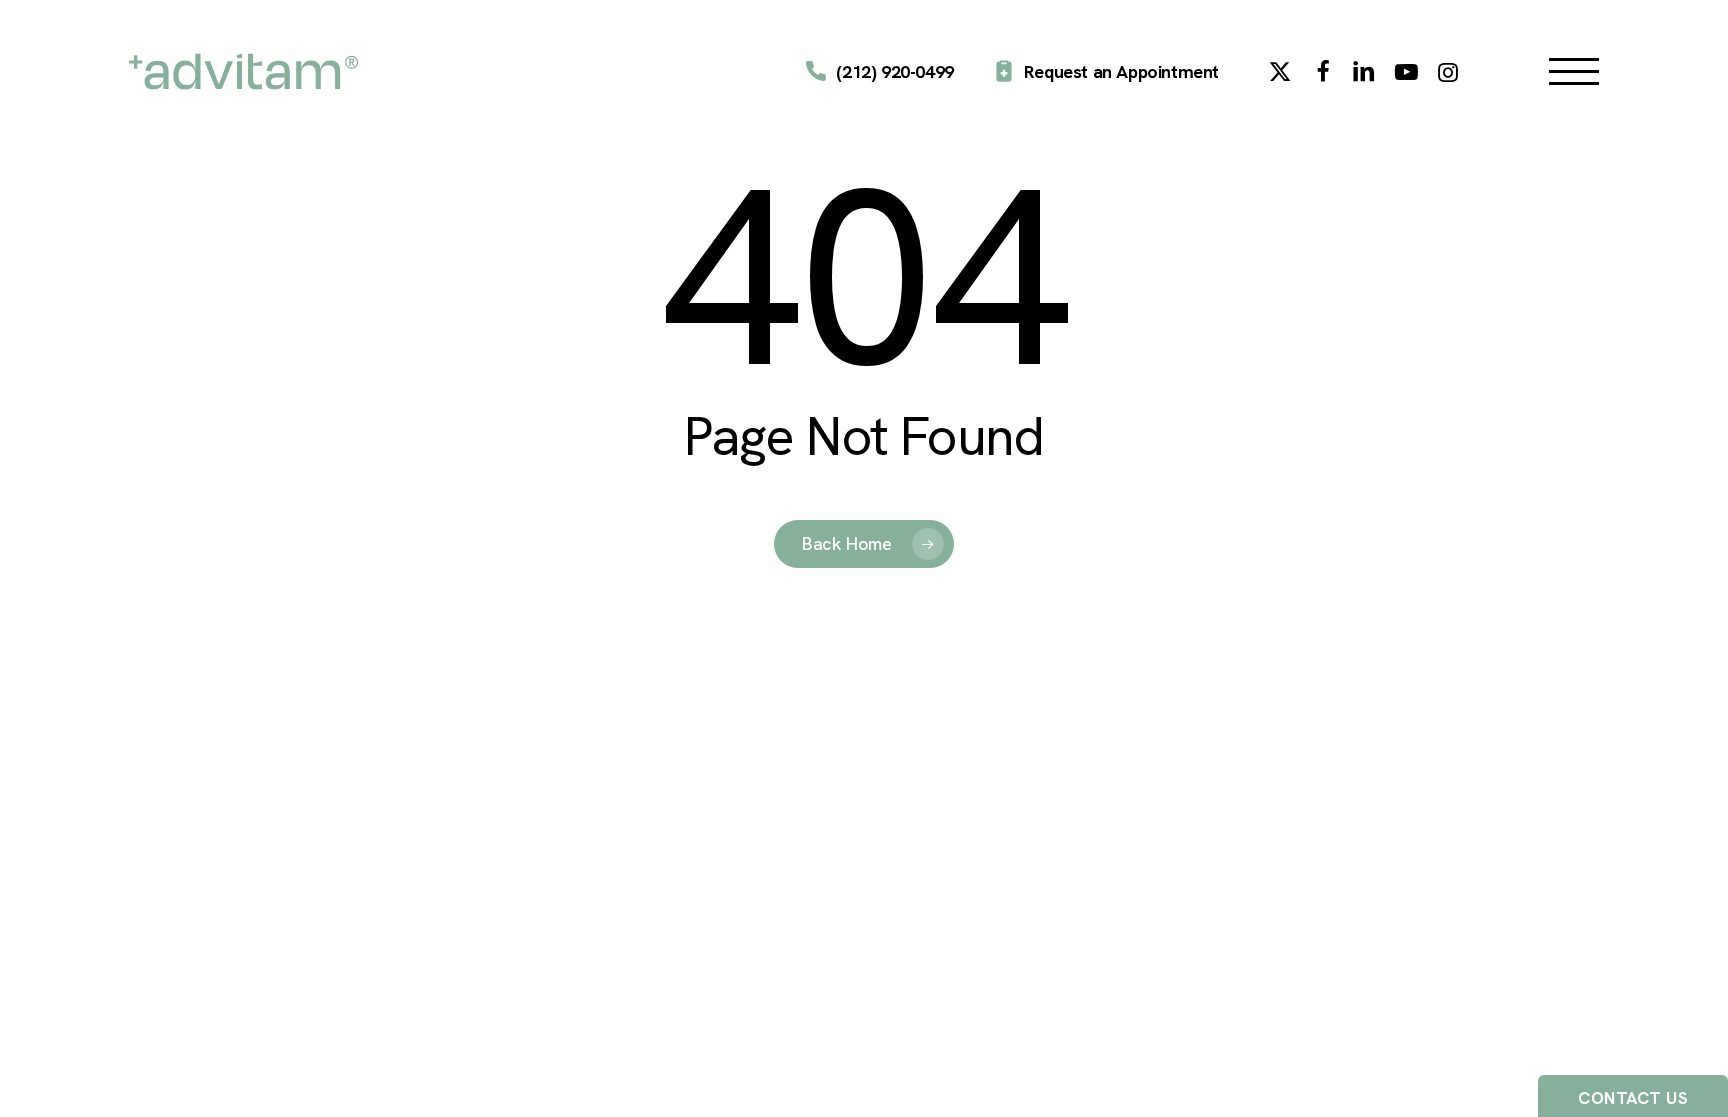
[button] (1574, 71)
